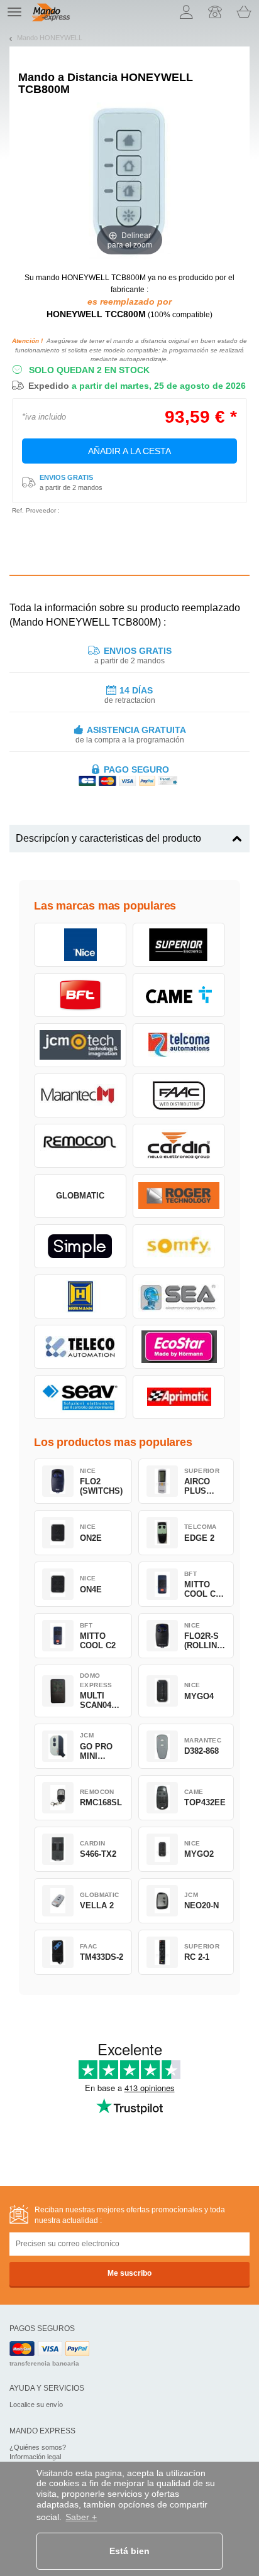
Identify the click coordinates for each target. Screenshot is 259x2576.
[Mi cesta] (244, 12)
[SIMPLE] (80, 1246)
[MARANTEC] (80, 1095)
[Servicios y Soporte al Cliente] (215, 12)
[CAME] (179, 995)
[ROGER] (179, 1196)
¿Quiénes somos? (38, 2447)
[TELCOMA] (179, 1045)
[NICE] (80, 945)
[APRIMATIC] (179, 1397)
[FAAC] (179, 1095)
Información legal (35, 2457)
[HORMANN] (80, 1296)
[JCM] (80, 1045)
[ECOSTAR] (179, 1347)
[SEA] (179, 1296)
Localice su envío (36, 2405)
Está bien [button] (129, 2551)
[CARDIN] (179, 1146)
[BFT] (80, 995)
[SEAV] (80, 1397)
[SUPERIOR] (179, 945)
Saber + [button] (81, 2517)
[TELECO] (80, 1347)
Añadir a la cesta (129, 451)
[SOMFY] (179, 1246)
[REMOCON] (80, 1146)
